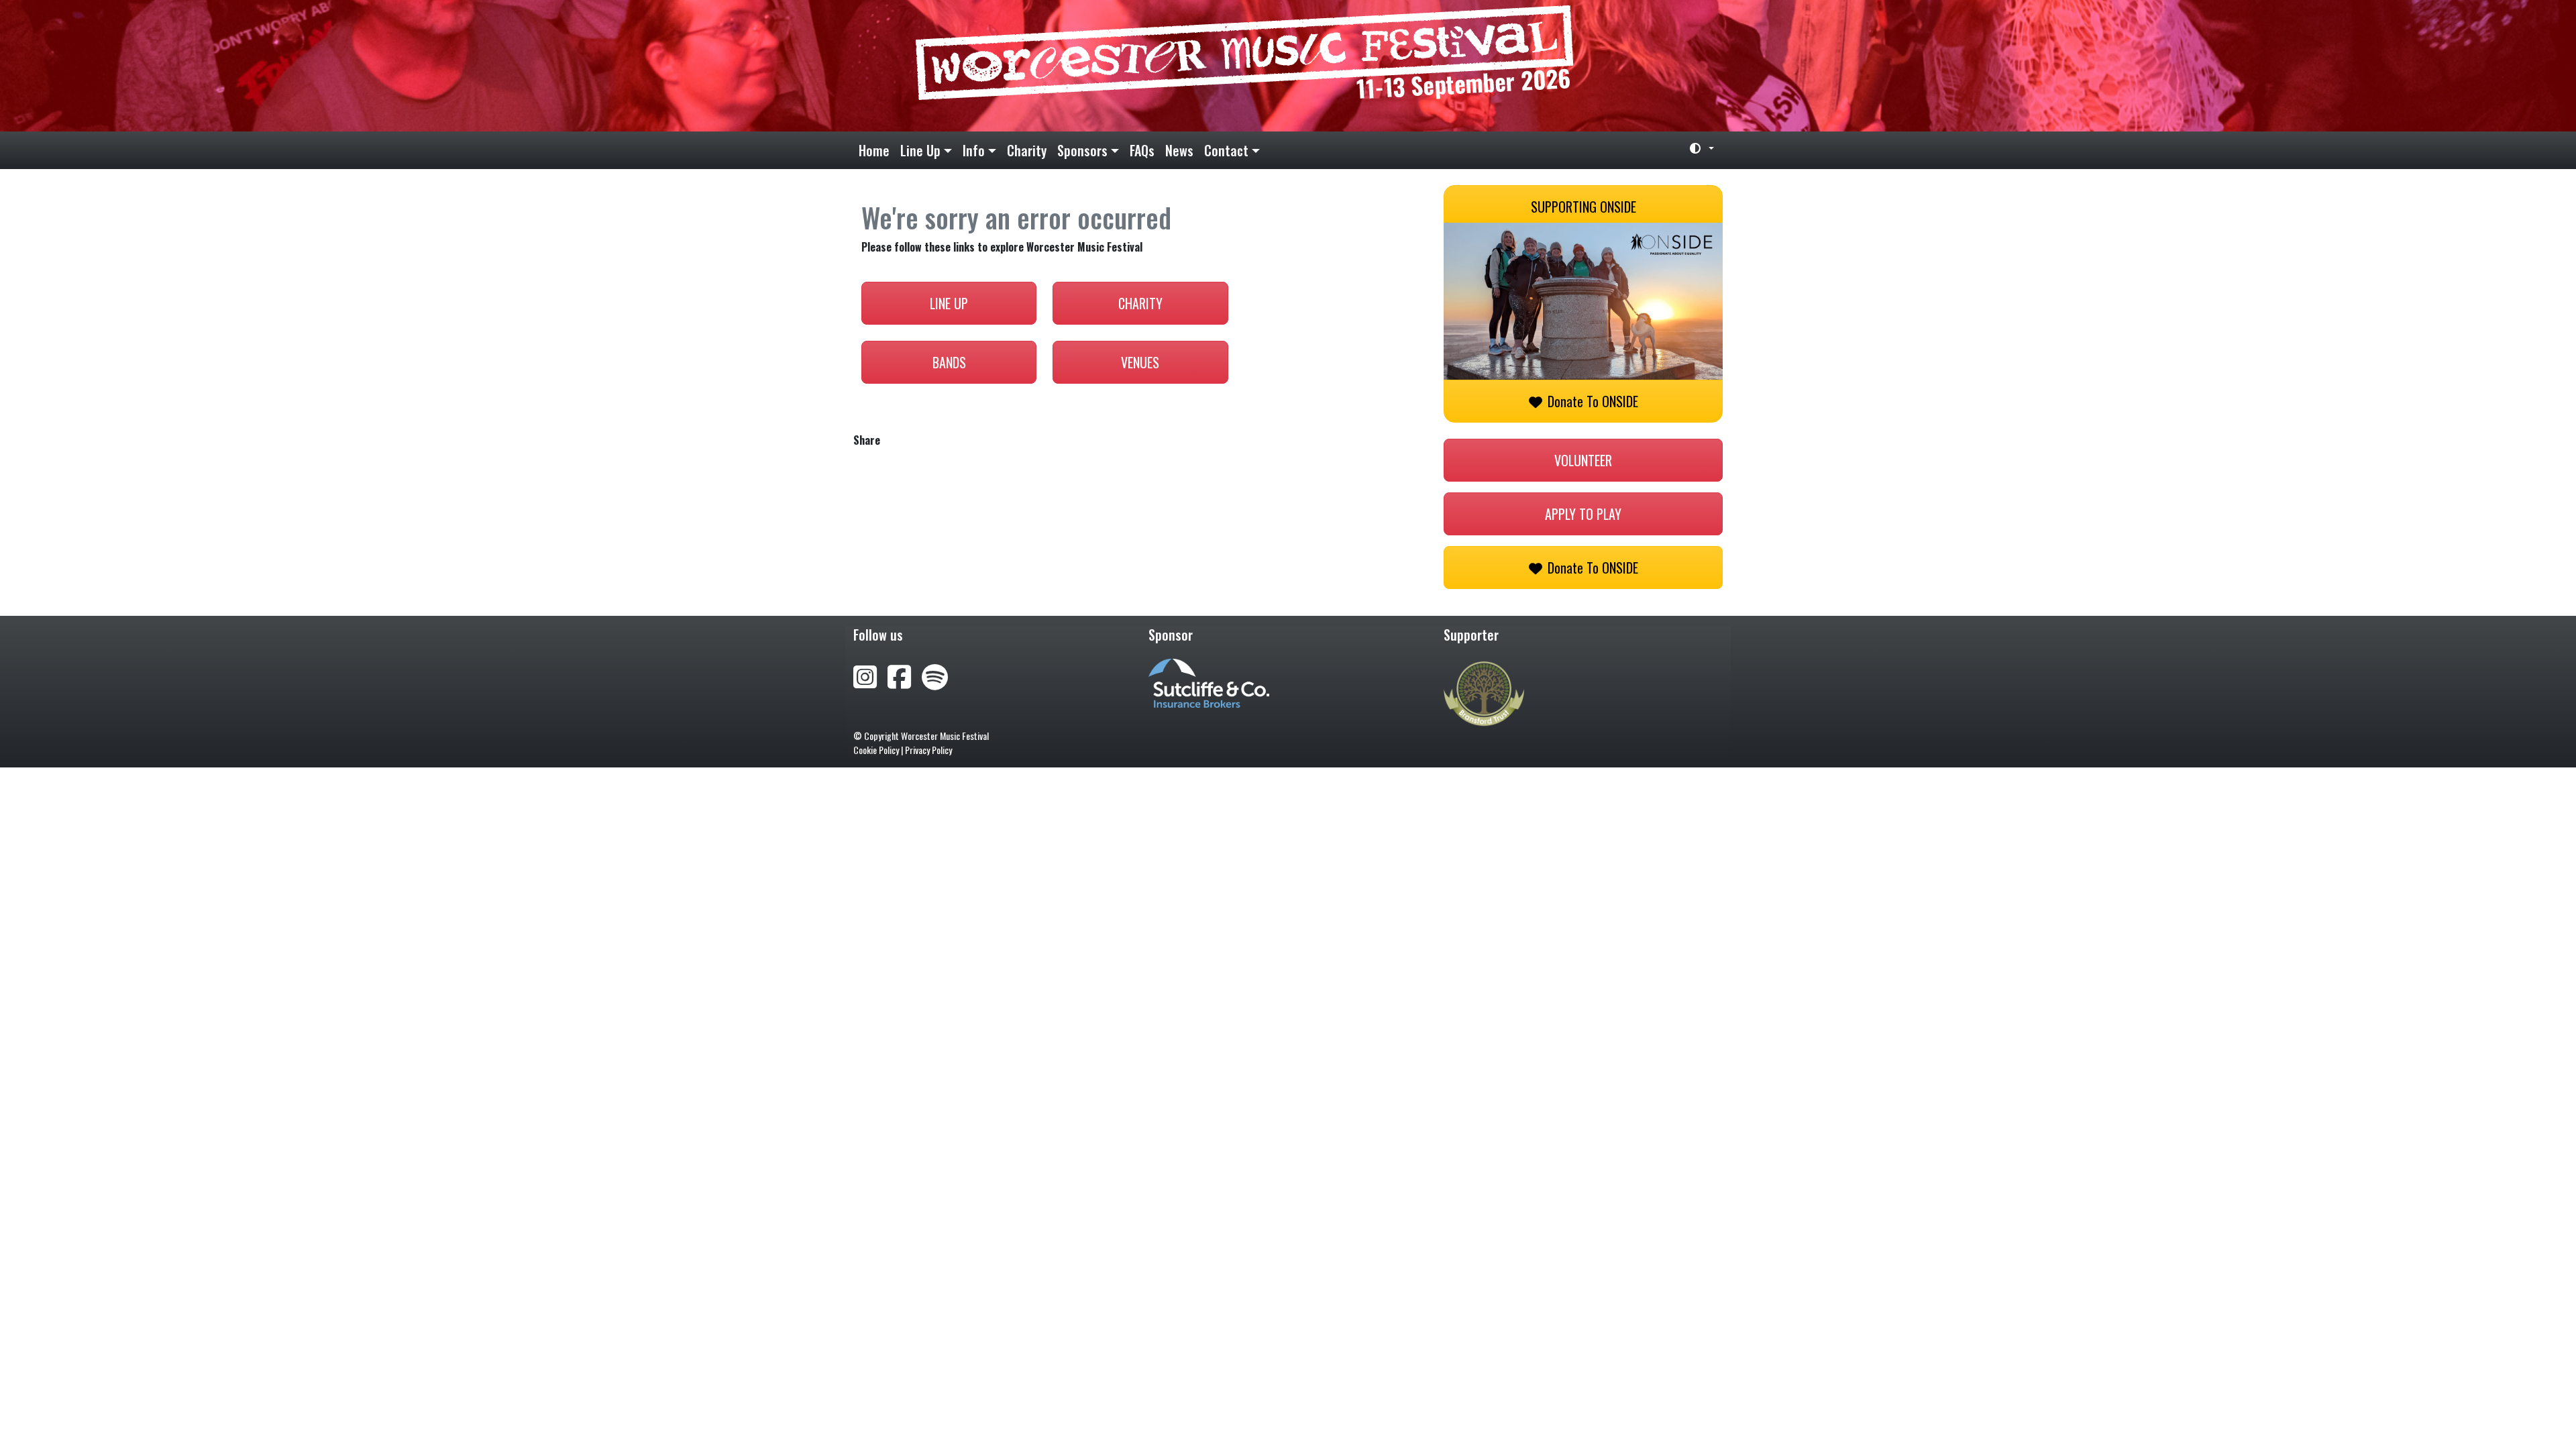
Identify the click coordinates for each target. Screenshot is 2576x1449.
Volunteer (1583, 460)
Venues (1140, 362)
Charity (1027, 150)
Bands (949, 362)
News (1179, 150)
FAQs (1142, 150)
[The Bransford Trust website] (1484, 692)
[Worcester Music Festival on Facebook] (905, 675)
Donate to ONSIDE (1593, 401)
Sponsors (1082, 150)
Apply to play (1583, 514)
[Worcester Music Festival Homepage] (1288, 66)
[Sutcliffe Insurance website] (1209, 682)
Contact (1226, 150)
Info (974, 150)
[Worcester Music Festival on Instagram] (870, 675)
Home (874, 150)
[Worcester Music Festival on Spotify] (935, 675)
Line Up (920, 150)
